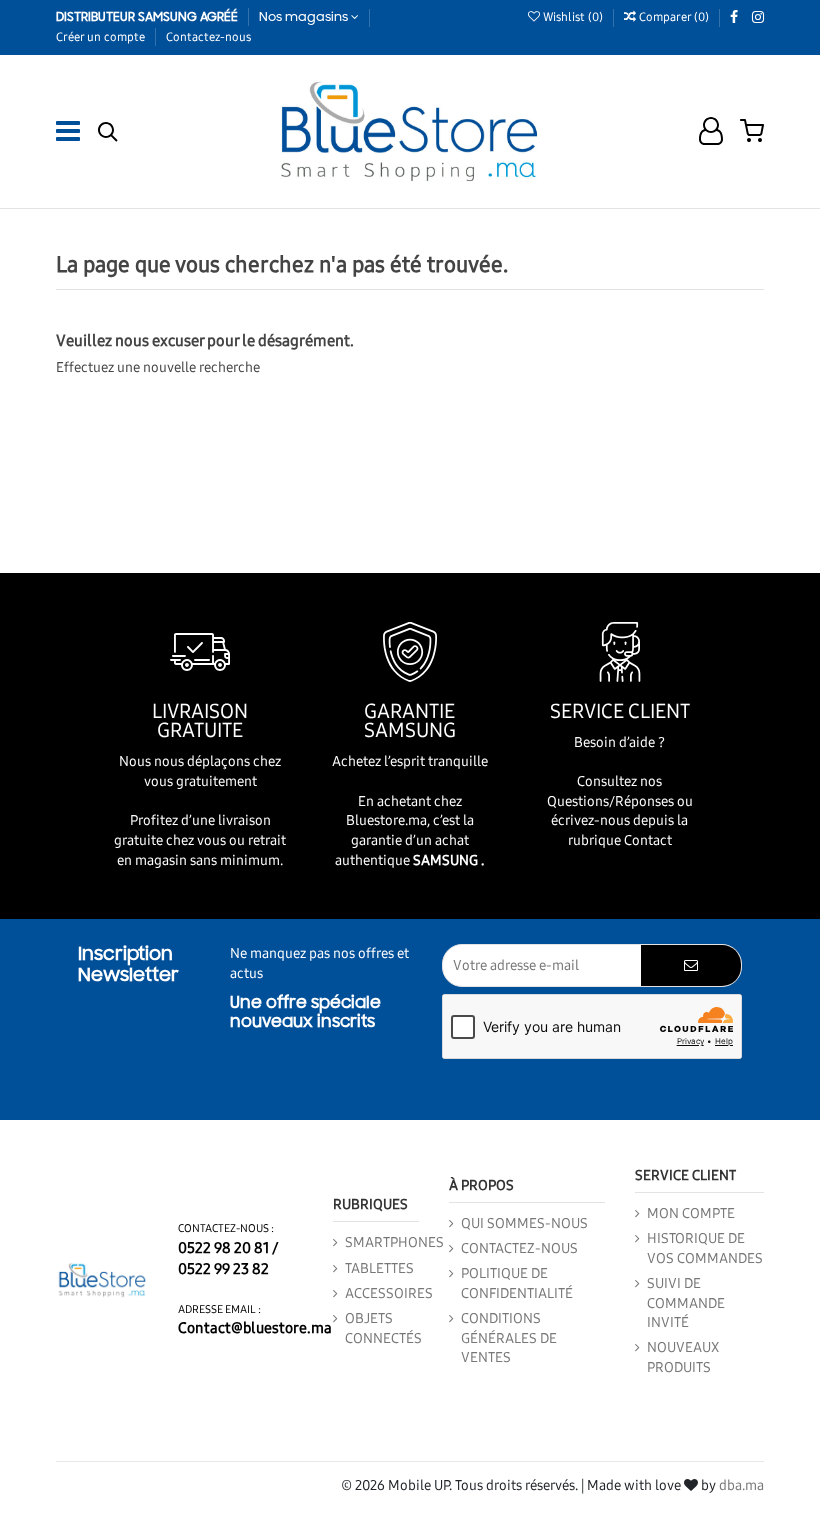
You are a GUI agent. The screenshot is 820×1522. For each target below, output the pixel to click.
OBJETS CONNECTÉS (383, 1328)
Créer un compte (102, 37)
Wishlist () (573, 17)
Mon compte (691, 1213)
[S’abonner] (691, 965)
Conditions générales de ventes (509, 1338)
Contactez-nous (208, 37)
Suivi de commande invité (686, 1303)
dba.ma (741, 1485)
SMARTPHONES (394, 1242)
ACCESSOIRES (389, 1293)
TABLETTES (379, 1268)
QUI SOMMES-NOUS (524, 1223)
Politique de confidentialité (517, 1283)
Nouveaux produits (683, 1357)
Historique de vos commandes (705, 1248)
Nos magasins (305, 17)
